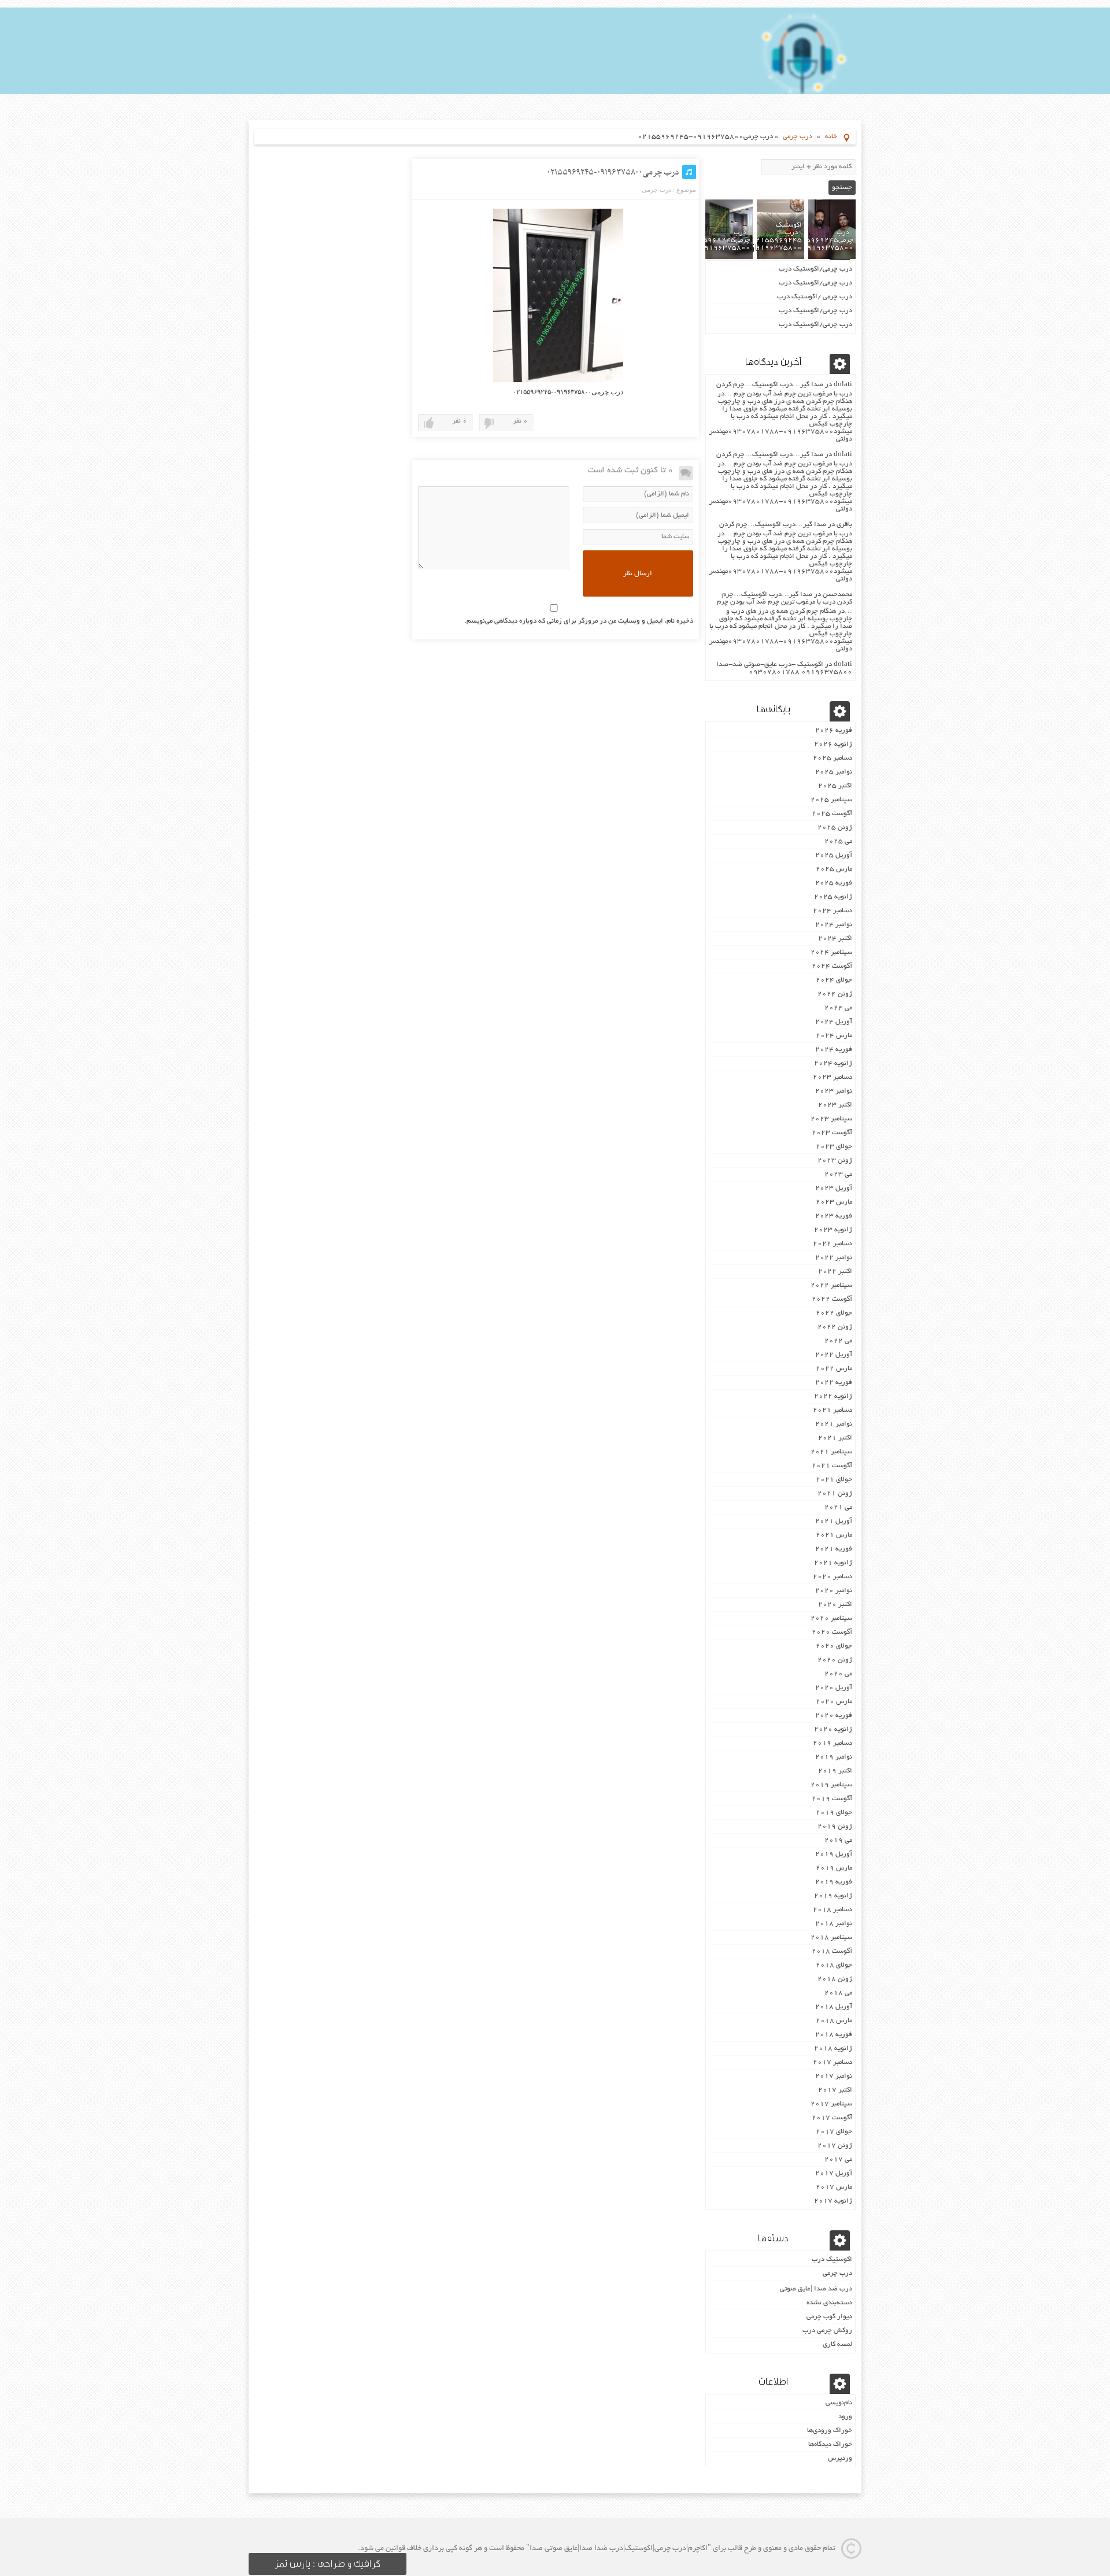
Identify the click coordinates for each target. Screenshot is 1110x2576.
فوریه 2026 (834, 730)
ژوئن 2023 (835, 1161)
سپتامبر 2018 (831, 1937)
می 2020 (838, 1674)
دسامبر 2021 (832, 1410)
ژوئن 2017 (835, 2146)
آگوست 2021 (832, 1466)
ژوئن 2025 (835, 828)
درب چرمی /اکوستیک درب (815, 297)
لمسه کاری (837, 2344)
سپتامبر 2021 (831, 1452)
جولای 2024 (834, 980)
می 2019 (838, 1840)
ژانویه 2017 (833, 2201)
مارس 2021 (834, 1535)
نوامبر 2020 (834, 1591)
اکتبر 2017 (835, 2090)
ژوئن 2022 (835, 1327)
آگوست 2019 (832, 1799)
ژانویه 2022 (833, 1396)
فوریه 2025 (834, 883)
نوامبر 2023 (834, 1091)
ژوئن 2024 (835, 994)
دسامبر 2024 (832, 911)
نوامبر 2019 (834, 1757)
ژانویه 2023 (833, 1230)
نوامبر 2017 (834, 2076)
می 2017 (838, 2159)
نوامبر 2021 (834, 1424)
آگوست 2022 (832, 1299)
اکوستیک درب (832, 2259)
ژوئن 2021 (835, 1494)
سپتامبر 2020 (831, 1618)
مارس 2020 (834, 1702)
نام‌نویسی (839, 2403)
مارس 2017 (834, 2187)
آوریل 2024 (834, 1022)
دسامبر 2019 (832, 1743)
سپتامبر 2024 (831, 952)
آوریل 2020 (834, 1688)
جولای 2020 (834, 1646)
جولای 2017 (834, 2132)
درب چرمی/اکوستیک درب (815, 269)
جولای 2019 (834, 1813)
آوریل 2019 (834, 1854)
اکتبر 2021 (835, 1438)
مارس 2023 (834, 1202)
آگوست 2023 (832, 1133)
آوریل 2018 (834, 2007)
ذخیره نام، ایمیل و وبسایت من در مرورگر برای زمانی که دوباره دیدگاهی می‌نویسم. (579, 621)
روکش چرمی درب (827, 2331)
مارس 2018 (834, 2021)
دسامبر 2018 (832, 1910)
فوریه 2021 (834, 1549)
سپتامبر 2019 (831, 1785)
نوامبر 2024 (834, 925)
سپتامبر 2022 (831, 1285)
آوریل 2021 (834, 1521)
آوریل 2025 (834, 855)
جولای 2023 (834, 1147)
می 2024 (838, 1008)
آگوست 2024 (832, 966)
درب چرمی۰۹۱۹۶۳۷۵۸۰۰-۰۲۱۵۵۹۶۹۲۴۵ (613, 172)
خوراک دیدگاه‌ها (830, 2444)
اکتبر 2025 (835, 786)
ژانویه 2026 (833, 744)
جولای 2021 (834, 1480)
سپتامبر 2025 (831, 800)
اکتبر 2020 (835, 1605)
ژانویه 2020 (833, 1729)
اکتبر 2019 (835, 1771)
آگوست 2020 (832, 1632)
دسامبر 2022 (832, 1244)
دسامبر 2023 (832, 1077)
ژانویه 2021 (833, 1563)
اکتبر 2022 (835, 1272)
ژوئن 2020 (835, 1660)
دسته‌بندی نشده (829, 2303)
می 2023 (838, 1174)
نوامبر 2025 (834, 772)
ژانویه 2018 (833, 2048)
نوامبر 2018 (834, 1924)
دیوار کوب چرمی (829, 2317)
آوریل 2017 (834, 2173)
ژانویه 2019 (833, 1896)
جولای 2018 (834, 1965)
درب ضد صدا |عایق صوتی (816, 2289)
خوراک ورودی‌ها (830, 2431)
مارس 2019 (834, 1868)
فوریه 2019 (834, 1882)
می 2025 (838, 841)
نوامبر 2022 (834, 1258)
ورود (845, 2417)
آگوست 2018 (832, 1951)
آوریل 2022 (834, 1355)
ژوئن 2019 (835, 1826)
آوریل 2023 (834, 1188)
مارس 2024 (834, 1036)
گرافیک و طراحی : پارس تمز (328, 2564)
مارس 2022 (834, 1369)
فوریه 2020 (834, 1716)
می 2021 (838, 1507)
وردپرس (840, 2458)
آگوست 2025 (832, 814)
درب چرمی (798, 137)
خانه (831, 137)
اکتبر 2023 (835, 1105)
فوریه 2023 (834, 1216)
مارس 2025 (834, 869)
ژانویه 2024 (833, 1063)
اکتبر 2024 (835, 939)
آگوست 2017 (832, 2118)
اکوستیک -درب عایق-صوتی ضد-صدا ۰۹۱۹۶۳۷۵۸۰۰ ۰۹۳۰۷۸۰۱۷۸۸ (784, 668)
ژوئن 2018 (835, 1979)
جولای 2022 (834, 1313)
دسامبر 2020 (832, 1577)
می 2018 (838, 1993)
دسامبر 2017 (832, 2062)
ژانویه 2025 (833, 897)
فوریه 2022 (834, 1383)
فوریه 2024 (834, 1050)
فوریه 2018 (834, 2035)
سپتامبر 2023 (831, 1119)
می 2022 (838, 1341)
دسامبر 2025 (832, 758)
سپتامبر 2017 (831, 2104)
